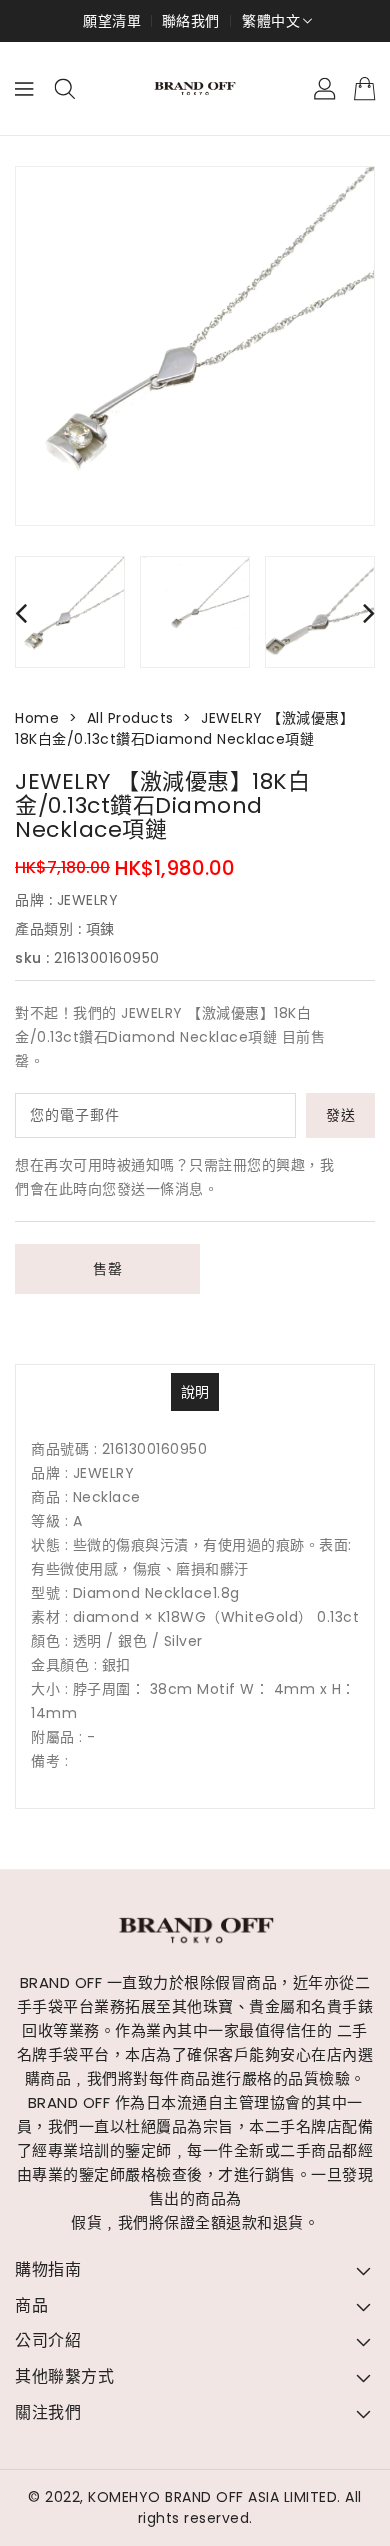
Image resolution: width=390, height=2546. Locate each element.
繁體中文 (271, 21)
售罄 (107, 1269)
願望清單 (112, 21)
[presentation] (21, 612)
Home (37, 718)
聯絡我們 (191, 21)
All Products (130, 718)
